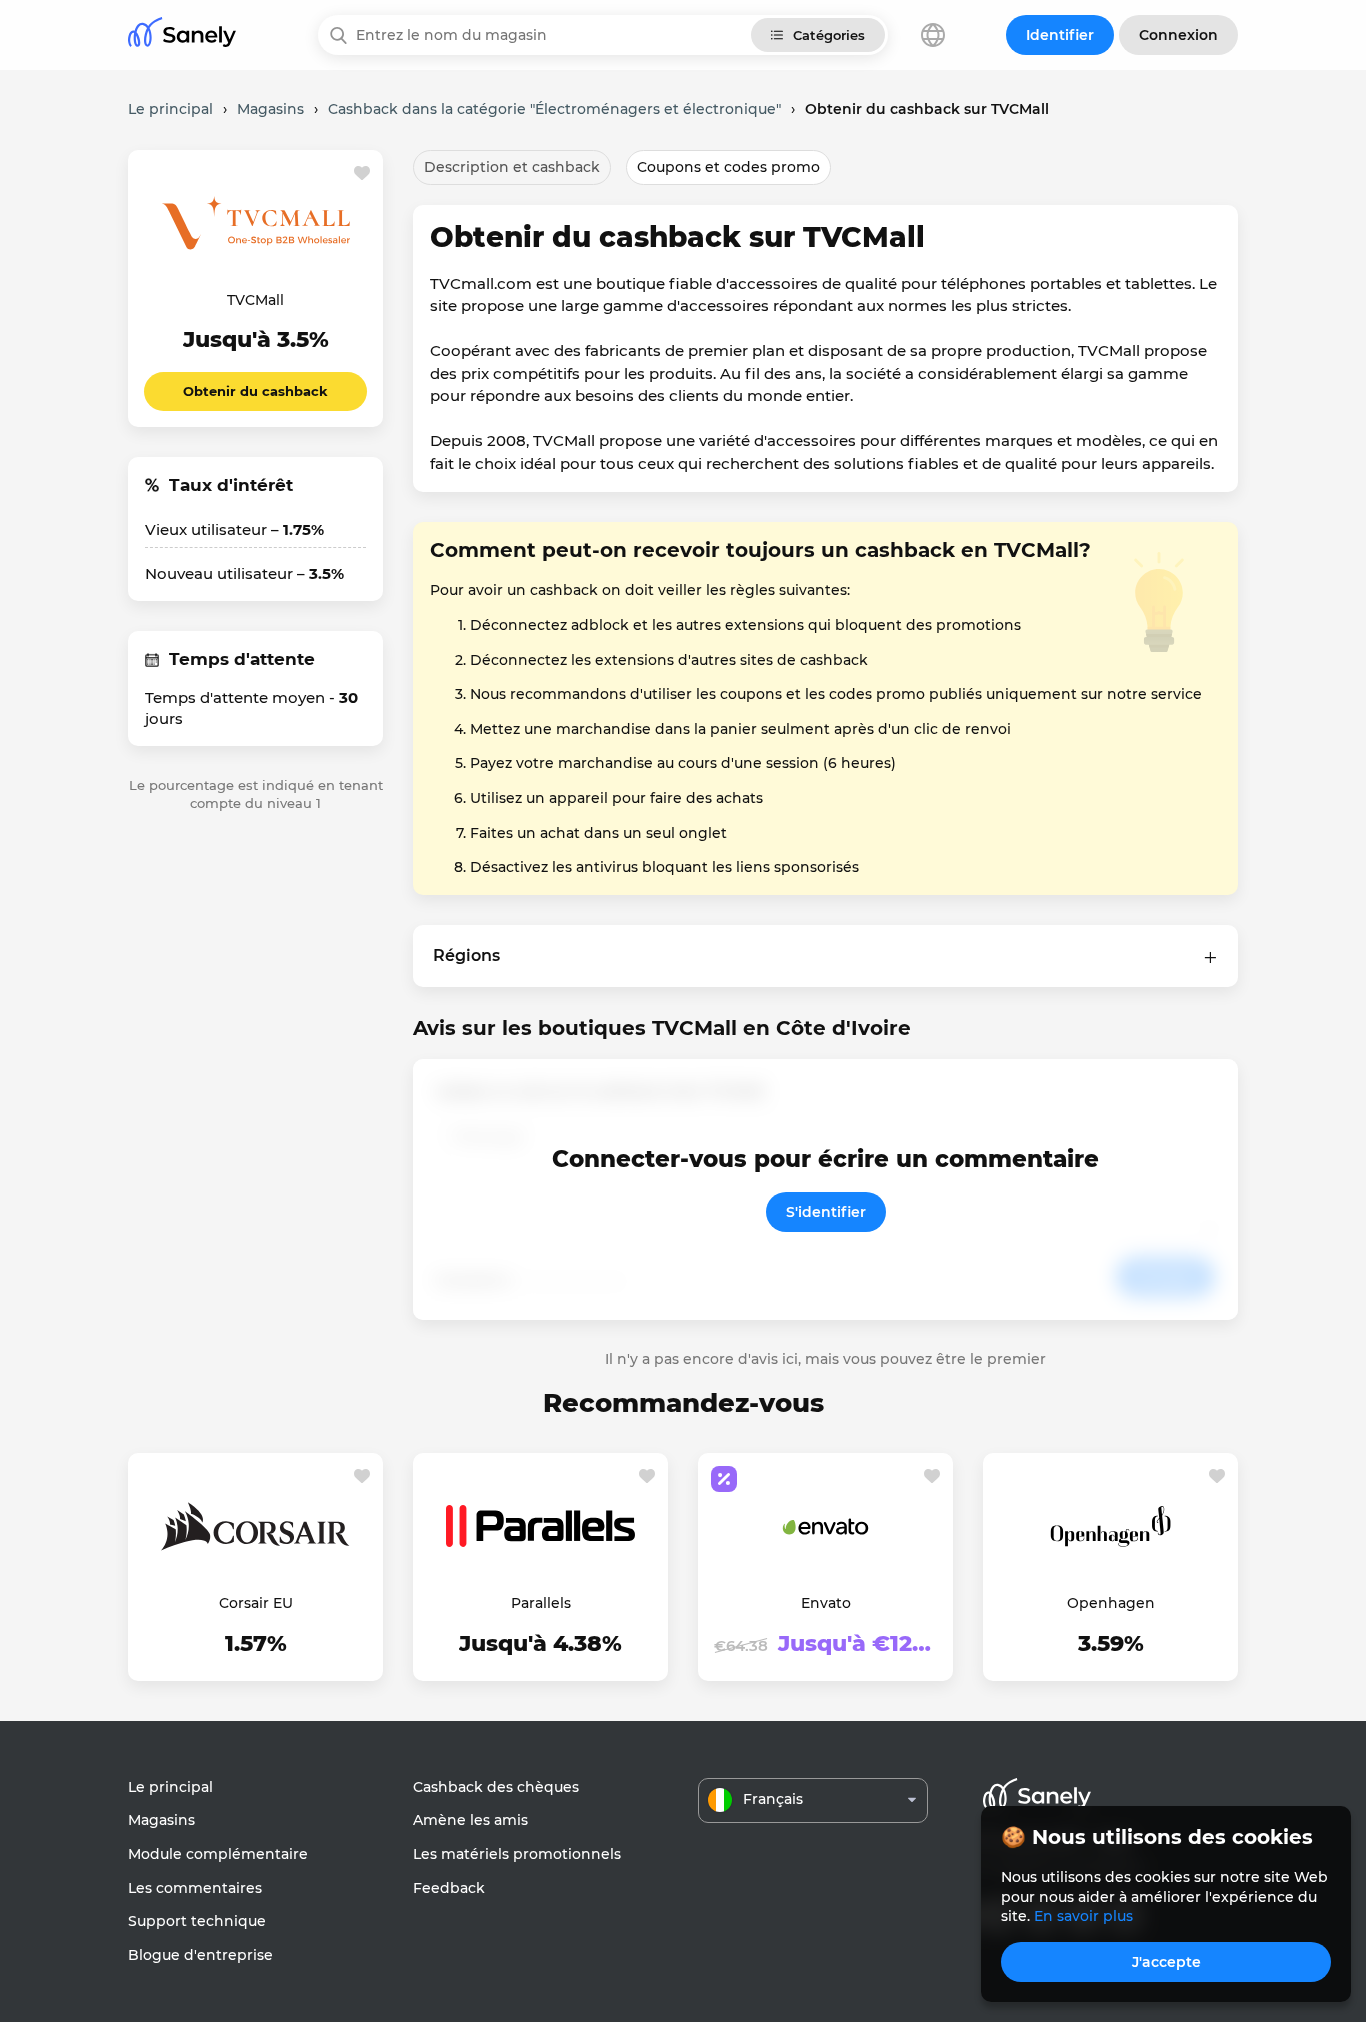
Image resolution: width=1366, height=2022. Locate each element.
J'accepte (1166, 1962)
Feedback (449, 1888)
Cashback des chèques (496, 1787)
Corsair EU (256, 1603)
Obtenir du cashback (255, 391)
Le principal (170, 1787)
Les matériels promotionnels (517, 1854)
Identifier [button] (1060, 35)
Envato (826, 1603)
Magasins (161, 1820)
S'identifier (826, 1212)
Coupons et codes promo (728, 167)
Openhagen (1111, 1603)
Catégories (829, 35)
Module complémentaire (218, 1854)
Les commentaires (195, 1888)
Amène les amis (470, 1820)
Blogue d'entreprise (200, 1955)
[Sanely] (182, 35)
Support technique (197, 1921)
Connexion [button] (1178, 35)
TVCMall (255, 300)
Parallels (541, 1603)
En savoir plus (1083, 1916)
